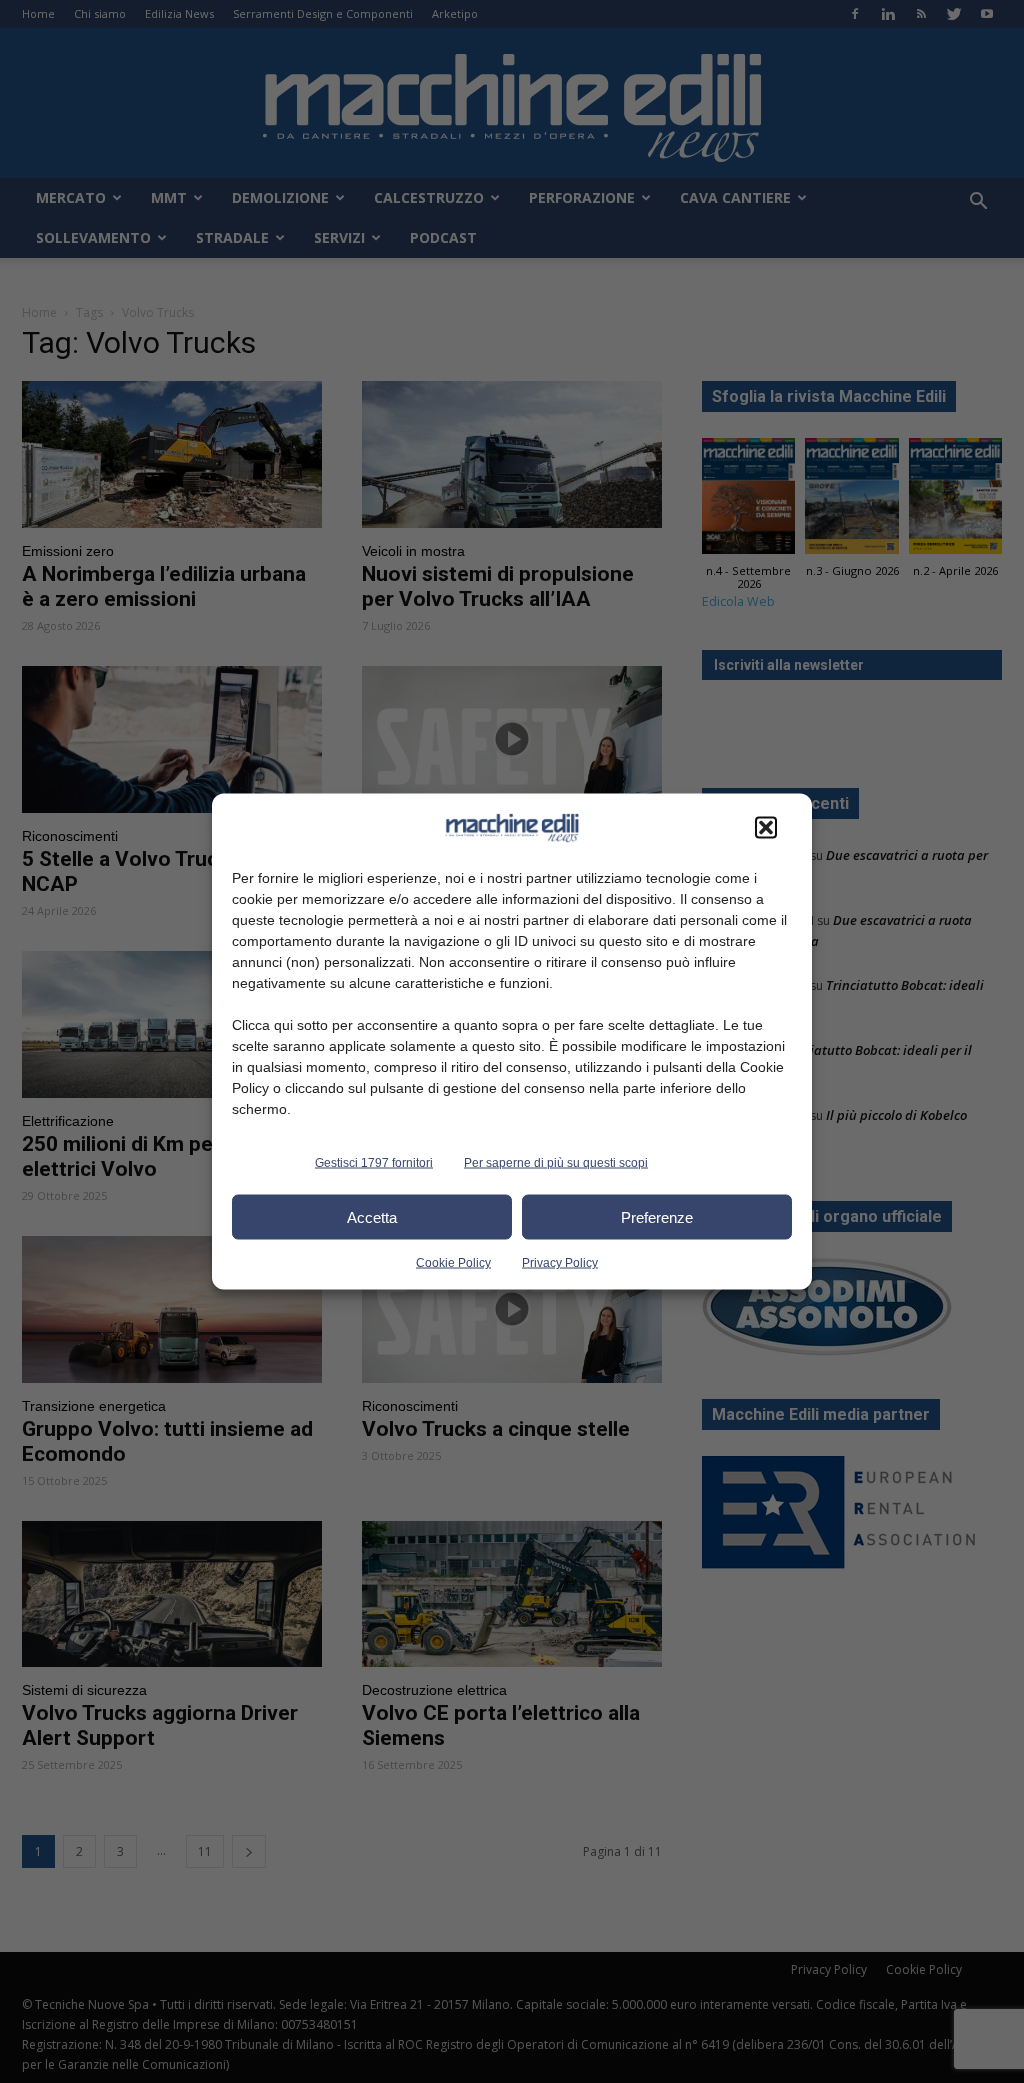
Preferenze (657, 1216)
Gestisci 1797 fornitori (374, 1163)
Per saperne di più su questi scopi (556, 1163)
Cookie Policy (453, 1263)
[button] (766, 828)
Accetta (372, 1216)
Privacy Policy (560, 1263)
